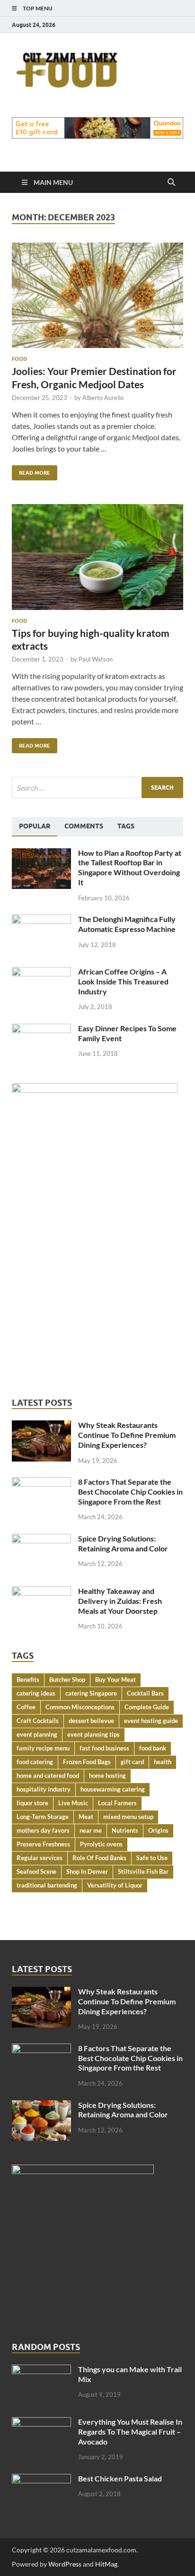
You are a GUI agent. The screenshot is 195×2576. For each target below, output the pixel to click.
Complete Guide (147, 1707)
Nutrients (125, 1830)
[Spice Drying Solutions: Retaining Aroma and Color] (41, 1539)
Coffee (26, 1707)
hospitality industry (44, 1789)
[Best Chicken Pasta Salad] (41, 2479)
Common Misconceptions (80, 1707)
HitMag (106, 2564)
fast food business (104, 1748)
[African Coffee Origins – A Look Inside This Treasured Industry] (41, 972)
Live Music (73, 1803)
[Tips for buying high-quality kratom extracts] (97, 557)
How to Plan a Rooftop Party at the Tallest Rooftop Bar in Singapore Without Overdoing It (130, 867)
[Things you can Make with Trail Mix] (41, 2370)
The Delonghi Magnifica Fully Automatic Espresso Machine (127, 924)
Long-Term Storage (43, 1817)
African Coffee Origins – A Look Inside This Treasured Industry (123, 981)
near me (91, 1830)
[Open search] (171, 183)
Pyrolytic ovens (101, 1844)
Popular (35, 826)
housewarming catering (113, 1789)
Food (19, 359)
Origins (158, 1830)
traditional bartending (47, 1885)
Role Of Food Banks (99, 1858)
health (163, 1762)
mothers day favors (43, 1830)
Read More (31, 471)
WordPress (65, 2564)
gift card (132, 1762)
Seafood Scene (36, 1871)
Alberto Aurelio (103, 398)
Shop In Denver (87, 1871)
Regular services (40, 1858)
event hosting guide (151, 1721)
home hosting (107, 1775)
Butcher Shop (67, 1680)
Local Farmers (117, 1803)
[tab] (35, 827)
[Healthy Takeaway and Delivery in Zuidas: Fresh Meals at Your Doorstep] (41, 1592)
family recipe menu (43, 1748)
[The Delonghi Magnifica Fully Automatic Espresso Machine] (41, 920)
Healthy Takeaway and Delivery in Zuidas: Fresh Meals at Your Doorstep (120, 1601)
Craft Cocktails (38, 1721)
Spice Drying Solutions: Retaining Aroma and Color (123, 1543)
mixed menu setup (128, 1817)
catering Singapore (91, 1693)
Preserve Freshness (43, 1844)
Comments (84, 826)
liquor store (32, 1803)
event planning (37, 1734)
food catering (35, 1762)
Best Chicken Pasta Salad (120, 2478)
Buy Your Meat (115, 1680)
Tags (126, 826)
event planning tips (93, 1734)
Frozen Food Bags (87, 1762)
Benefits (28, 1680)
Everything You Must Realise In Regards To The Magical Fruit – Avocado (130, 2432)
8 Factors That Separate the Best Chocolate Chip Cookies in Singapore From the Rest (130, 1492)
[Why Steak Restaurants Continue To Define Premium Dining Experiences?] (41, 1426)
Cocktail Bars (145, 1693)
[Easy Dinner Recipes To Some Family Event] (41, 1029)
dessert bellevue (91, 1721)
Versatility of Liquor (115, 1885)
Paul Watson (96, 659)
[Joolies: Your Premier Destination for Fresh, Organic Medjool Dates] (97, 296)
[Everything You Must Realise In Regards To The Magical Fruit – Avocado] (41, 2423)
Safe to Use (152, 1858)
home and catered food (48, 1775)
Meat (86, 1817)
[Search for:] (97, 788)
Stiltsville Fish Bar (143, 1871)
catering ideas (36, 1693)
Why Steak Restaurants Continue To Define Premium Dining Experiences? (127, 1435)
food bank (153, 1748)
